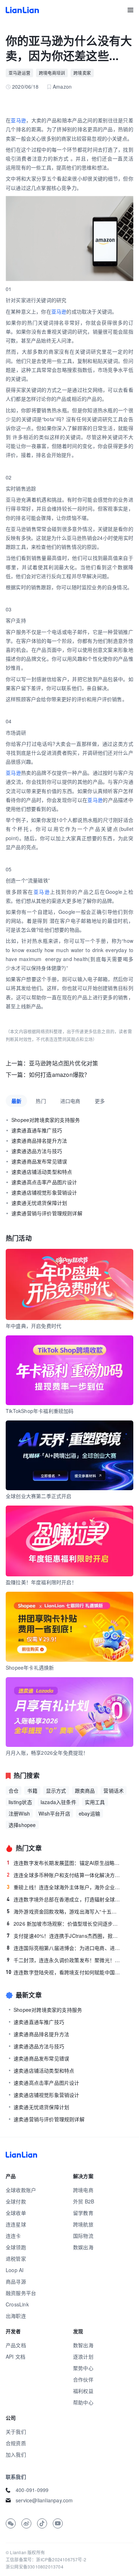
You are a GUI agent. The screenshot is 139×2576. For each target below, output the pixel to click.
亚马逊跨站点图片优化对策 (63, 1063)
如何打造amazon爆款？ (60, 1075)
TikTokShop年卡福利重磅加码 (40, 1411)
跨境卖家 (82, 73)
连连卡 (13, 2236)
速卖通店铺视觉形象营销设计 (44, 1192)
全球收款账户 (21, 2190)
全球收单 (16, 2213)
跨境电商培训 (52, 73)
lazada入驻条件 (58, 1802)
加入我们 (16, 2454)
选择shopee (22, 1825)
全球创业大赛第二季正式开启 (39, 1496)
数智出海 (83, 2345)
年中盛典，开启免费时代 (34, 1326)
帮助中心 (83, 2402)
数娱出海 (83, 2247)
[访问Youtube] (58, 2523)
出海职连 (16, 2316)
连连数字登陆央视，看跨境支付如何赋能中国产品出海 (63, 1972)
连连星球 (16, 2224)
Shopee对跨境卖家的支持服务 (46, 1120)
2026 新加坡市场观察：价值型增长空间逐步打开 (64, 1924)
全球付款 (16, 2201)
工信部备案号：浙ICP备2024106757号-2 (46, 2559)
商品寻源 (16, 2281)
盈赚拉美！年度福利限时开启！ (41, 1582)
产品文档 (16, 2345)
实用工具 (95, 1802)
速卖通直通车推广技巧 (37, 1130)
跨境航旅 (83, 2224)
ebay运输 (89, 1813)
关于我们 (16, 2432)
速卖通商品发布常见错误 (39, 1161)
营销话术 (114, 1791)
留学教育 (83, 2213)
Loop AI (15, 2270)
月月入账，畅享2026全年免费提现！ (47, 1753)
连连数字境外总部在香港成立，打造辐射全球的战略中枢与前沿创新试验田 (64, 1899)
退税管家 (16, 2259)
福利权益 (83, 2391)
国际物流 (83, 2236)
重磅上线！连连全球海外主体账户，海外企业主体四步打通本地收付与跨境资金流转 (64, 1887)
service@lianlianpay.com (44, 2500)
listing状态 (20, 1802)
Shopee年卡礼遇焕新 (30, 1668)
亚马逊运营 (19, 73)
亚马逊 (18, 120)
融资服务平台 (21, 2293)
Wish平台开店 (54, 1813)
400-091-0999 (32, 2490)
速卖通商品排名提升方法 (39, 1141)
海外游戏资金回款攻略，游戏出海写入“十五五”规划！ (64, 1911)
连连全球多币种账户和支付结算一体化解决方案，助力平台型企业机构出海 (64, 1875)
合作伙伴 (83, 2379)
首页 (22, 10)
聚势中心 (83, 2368)
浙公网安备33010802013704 (35, 2567)
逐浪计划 (83, 2356)
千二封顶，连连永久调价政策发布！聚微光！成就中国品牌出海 (64, 1960)
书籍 (32, 1791)
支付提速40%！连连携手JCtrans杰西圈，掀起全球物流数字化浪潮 (64, 1936)
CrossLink (17, 2304)
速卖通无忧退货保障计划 (39, 1203)
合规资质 (16, 2443)
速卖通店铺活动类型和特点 (42, 1172)
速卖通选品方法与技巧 (37, 1151)
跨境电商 (83, 2190)
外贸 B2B (84, 2201)
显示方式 (56, 1791)
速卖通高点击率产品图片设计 (44, 1182)
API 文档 (16, 2356)
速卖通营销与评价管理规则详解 (47, 1213)
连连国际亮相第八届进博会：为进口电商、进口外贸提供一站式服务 (64, 1948)
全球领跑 (16, 2247)
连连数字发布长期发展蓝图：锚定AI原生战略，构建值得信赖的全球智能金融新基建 (64, 1863)
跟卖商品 (85, 1791)
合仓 (14, 1791)
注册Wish (19, 1813)
